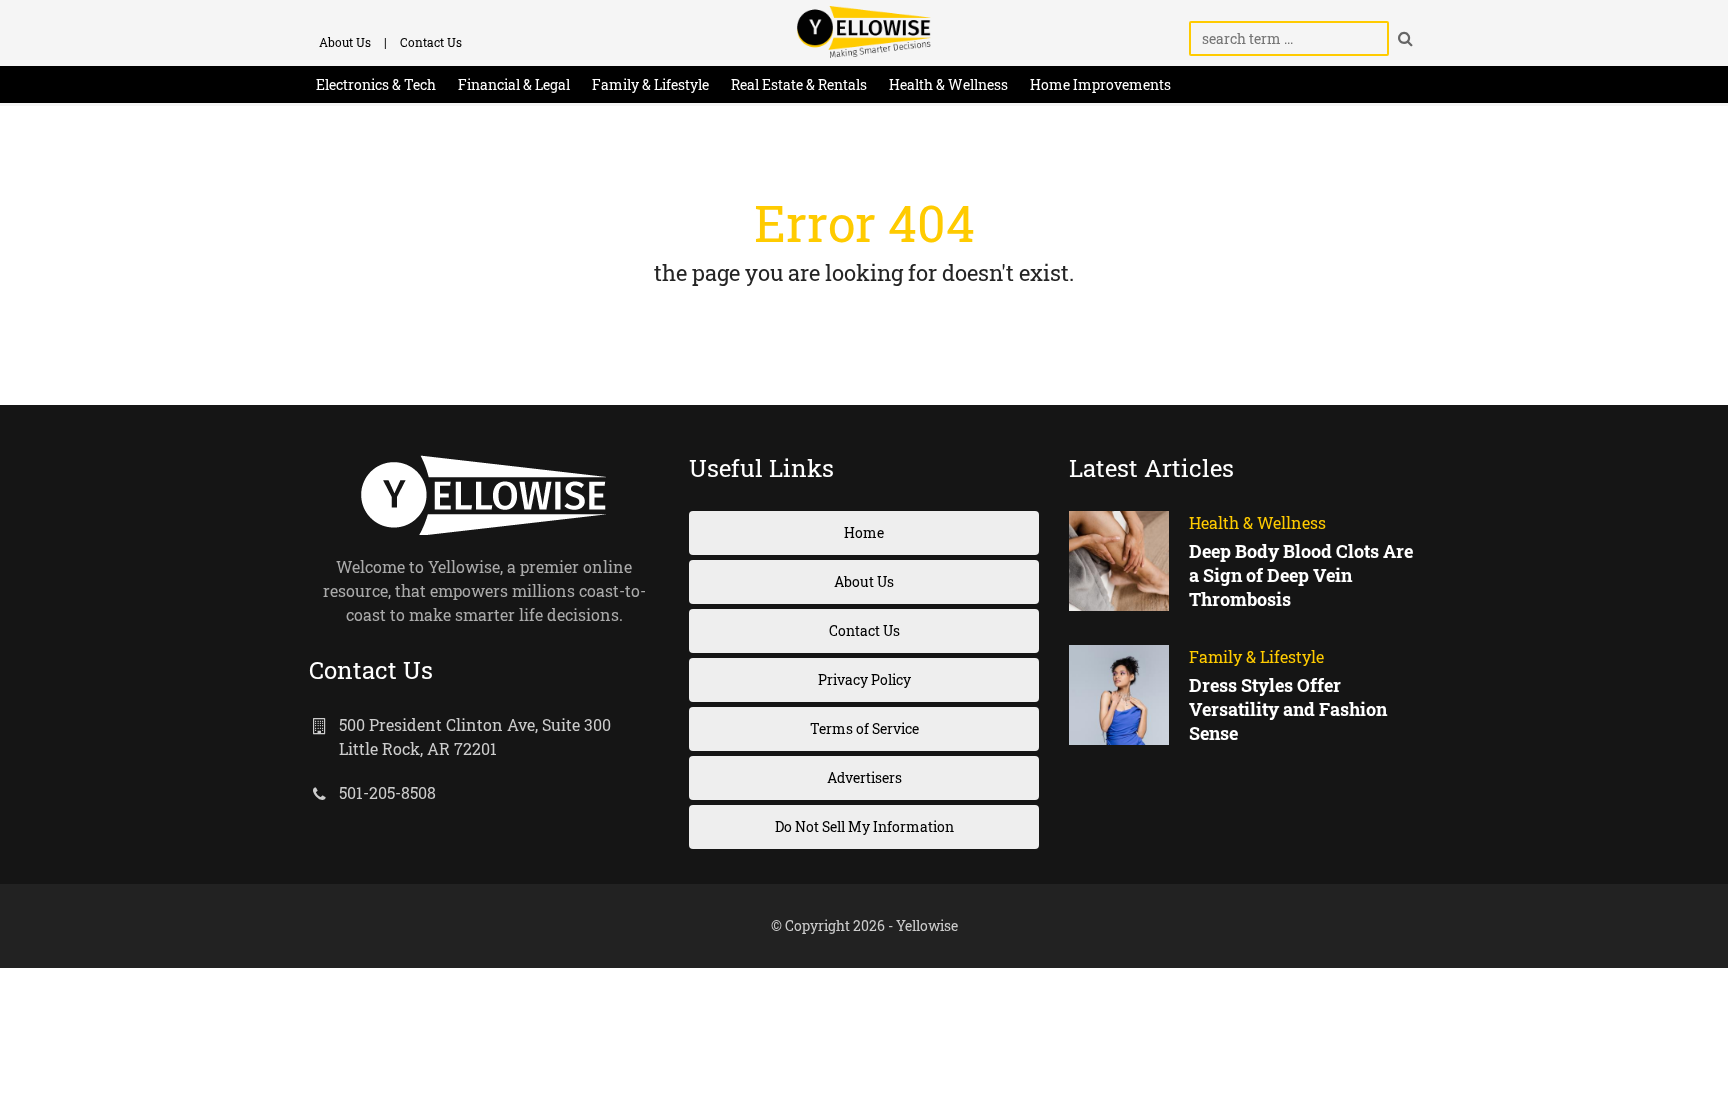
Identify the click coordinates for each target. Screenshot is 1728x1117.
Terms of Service (864, 728)
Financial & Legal (514, 84)
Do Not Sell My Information (864, 826)
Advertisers (864, 777)
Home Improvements (1100, 84)
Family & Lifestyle (650, 84)
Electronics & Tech (376, 84)
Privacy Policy (864, 679)
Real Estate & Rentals (799, 84)
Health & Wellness (948, 84)
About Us (345, 42)
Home (864, 532)
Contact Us (431, 42)
